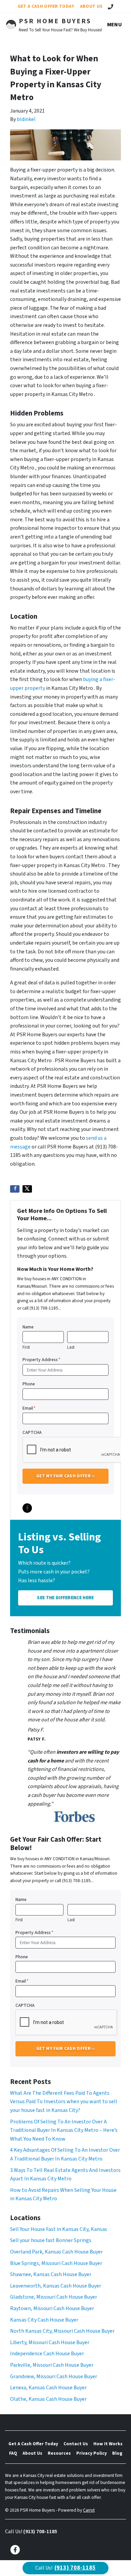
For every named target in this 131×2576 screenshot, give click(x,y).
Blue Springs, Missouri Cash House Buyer (56, 2263)
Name (28, 1327)
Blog (117, 2453)
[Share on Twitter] (27, 1189)
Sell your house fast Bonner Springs (51, 2240)
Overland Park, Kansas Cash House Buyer (56, 2252)
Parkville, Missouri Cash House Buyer (52, 2365)
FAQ (13, 2453)
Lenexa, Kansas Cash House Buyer (48, 2388)
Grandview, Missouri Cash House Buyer (54, 2376)
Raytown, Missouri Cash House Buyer (52, 2308)
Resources (59, 2453)
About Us (91, 6)
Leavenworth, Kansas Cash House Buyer (56, 2286)
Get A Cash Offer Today (46, 6)
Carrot (89, 2510)
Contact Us (76, 2444)
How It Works (108, 2444)
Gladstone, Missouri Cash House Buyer (54, 2297)
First (26, 1347)
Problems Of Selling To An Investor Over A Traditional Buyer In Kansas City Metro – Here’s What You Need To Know (64, 2130)
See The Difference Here (65, 1598)
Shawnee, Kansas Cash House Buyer (51, 2274)
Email (29, 1408)
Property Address (41, 1360)
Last (71, 1347)
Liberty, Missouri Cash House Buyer (50, 2342)
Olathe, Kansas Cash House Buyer (48, 2399)
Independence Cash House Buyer (47, 2354)
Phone (29, 1384)
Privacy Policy (92, 2453)
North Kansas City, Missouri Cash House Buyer (62, 2331)
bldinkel (26, 119)
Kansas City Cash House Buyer (44, 2320)
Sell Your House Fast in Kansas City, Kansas (59, 2229)
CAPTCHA (32, 1432)
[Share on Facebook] (15, 1189)
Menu (115, 25)
